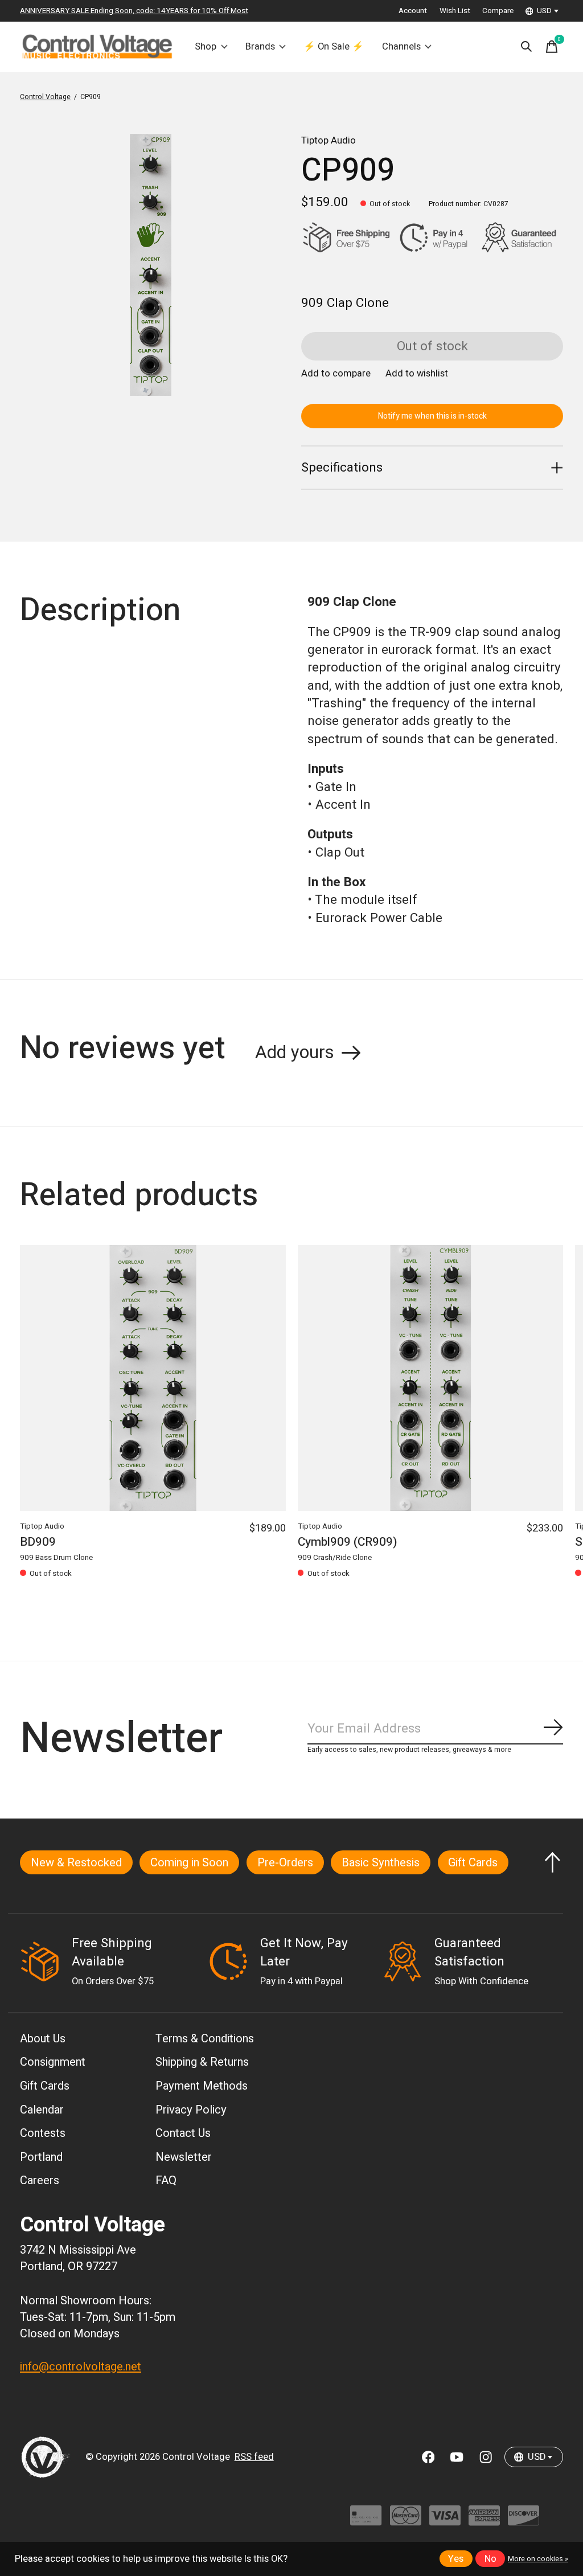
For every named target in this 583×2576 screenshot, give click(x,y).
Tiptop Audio (329, 141)
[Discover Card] (524, 2521)
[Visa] (445, 2521)
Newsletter (184, 2157)
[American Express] (484, 2521)
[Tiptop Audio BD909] (153, 1378)
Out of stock (432, 346)
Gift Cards (473, 1863)
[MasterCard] (406, 2521)
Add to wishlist (417, 374)
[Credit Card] (366, 2521)
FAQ (166, 2180)
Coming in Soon (189, 1863)
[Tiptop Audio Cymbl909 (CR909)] (431, 1378)
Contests (43, 2133)
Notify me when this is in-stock (432, 416)
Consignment (53, 2062)
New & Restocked (76, 1863)
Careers (40, 2180)
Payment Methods (202, 2086)
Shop (206, 47)
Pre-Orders (285, 1863)
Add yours (295, 1052)
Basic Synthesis (381, 1863)
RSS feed (254, 2457)
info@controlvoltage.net (81, 2367)
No (490, 2559)
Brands (260, 47)
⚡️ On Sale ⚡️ (334, 47)
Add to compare (336, 374)
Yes (456, 2559)
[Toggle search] (527, 47)
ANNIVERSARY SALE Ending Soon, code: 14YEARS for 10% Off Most (134, 11)
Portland (41, 2157)
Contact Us (183, 2133)
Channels (401, 47)
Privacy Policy (191, 2110)
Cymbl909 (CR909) (348, 1542)
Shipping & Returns (202, 2062)
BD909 (38, 1542)
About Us (43, 2039)
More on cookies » (538, 2559)
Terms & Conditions (205, 2039)
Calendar (42, 2110)
